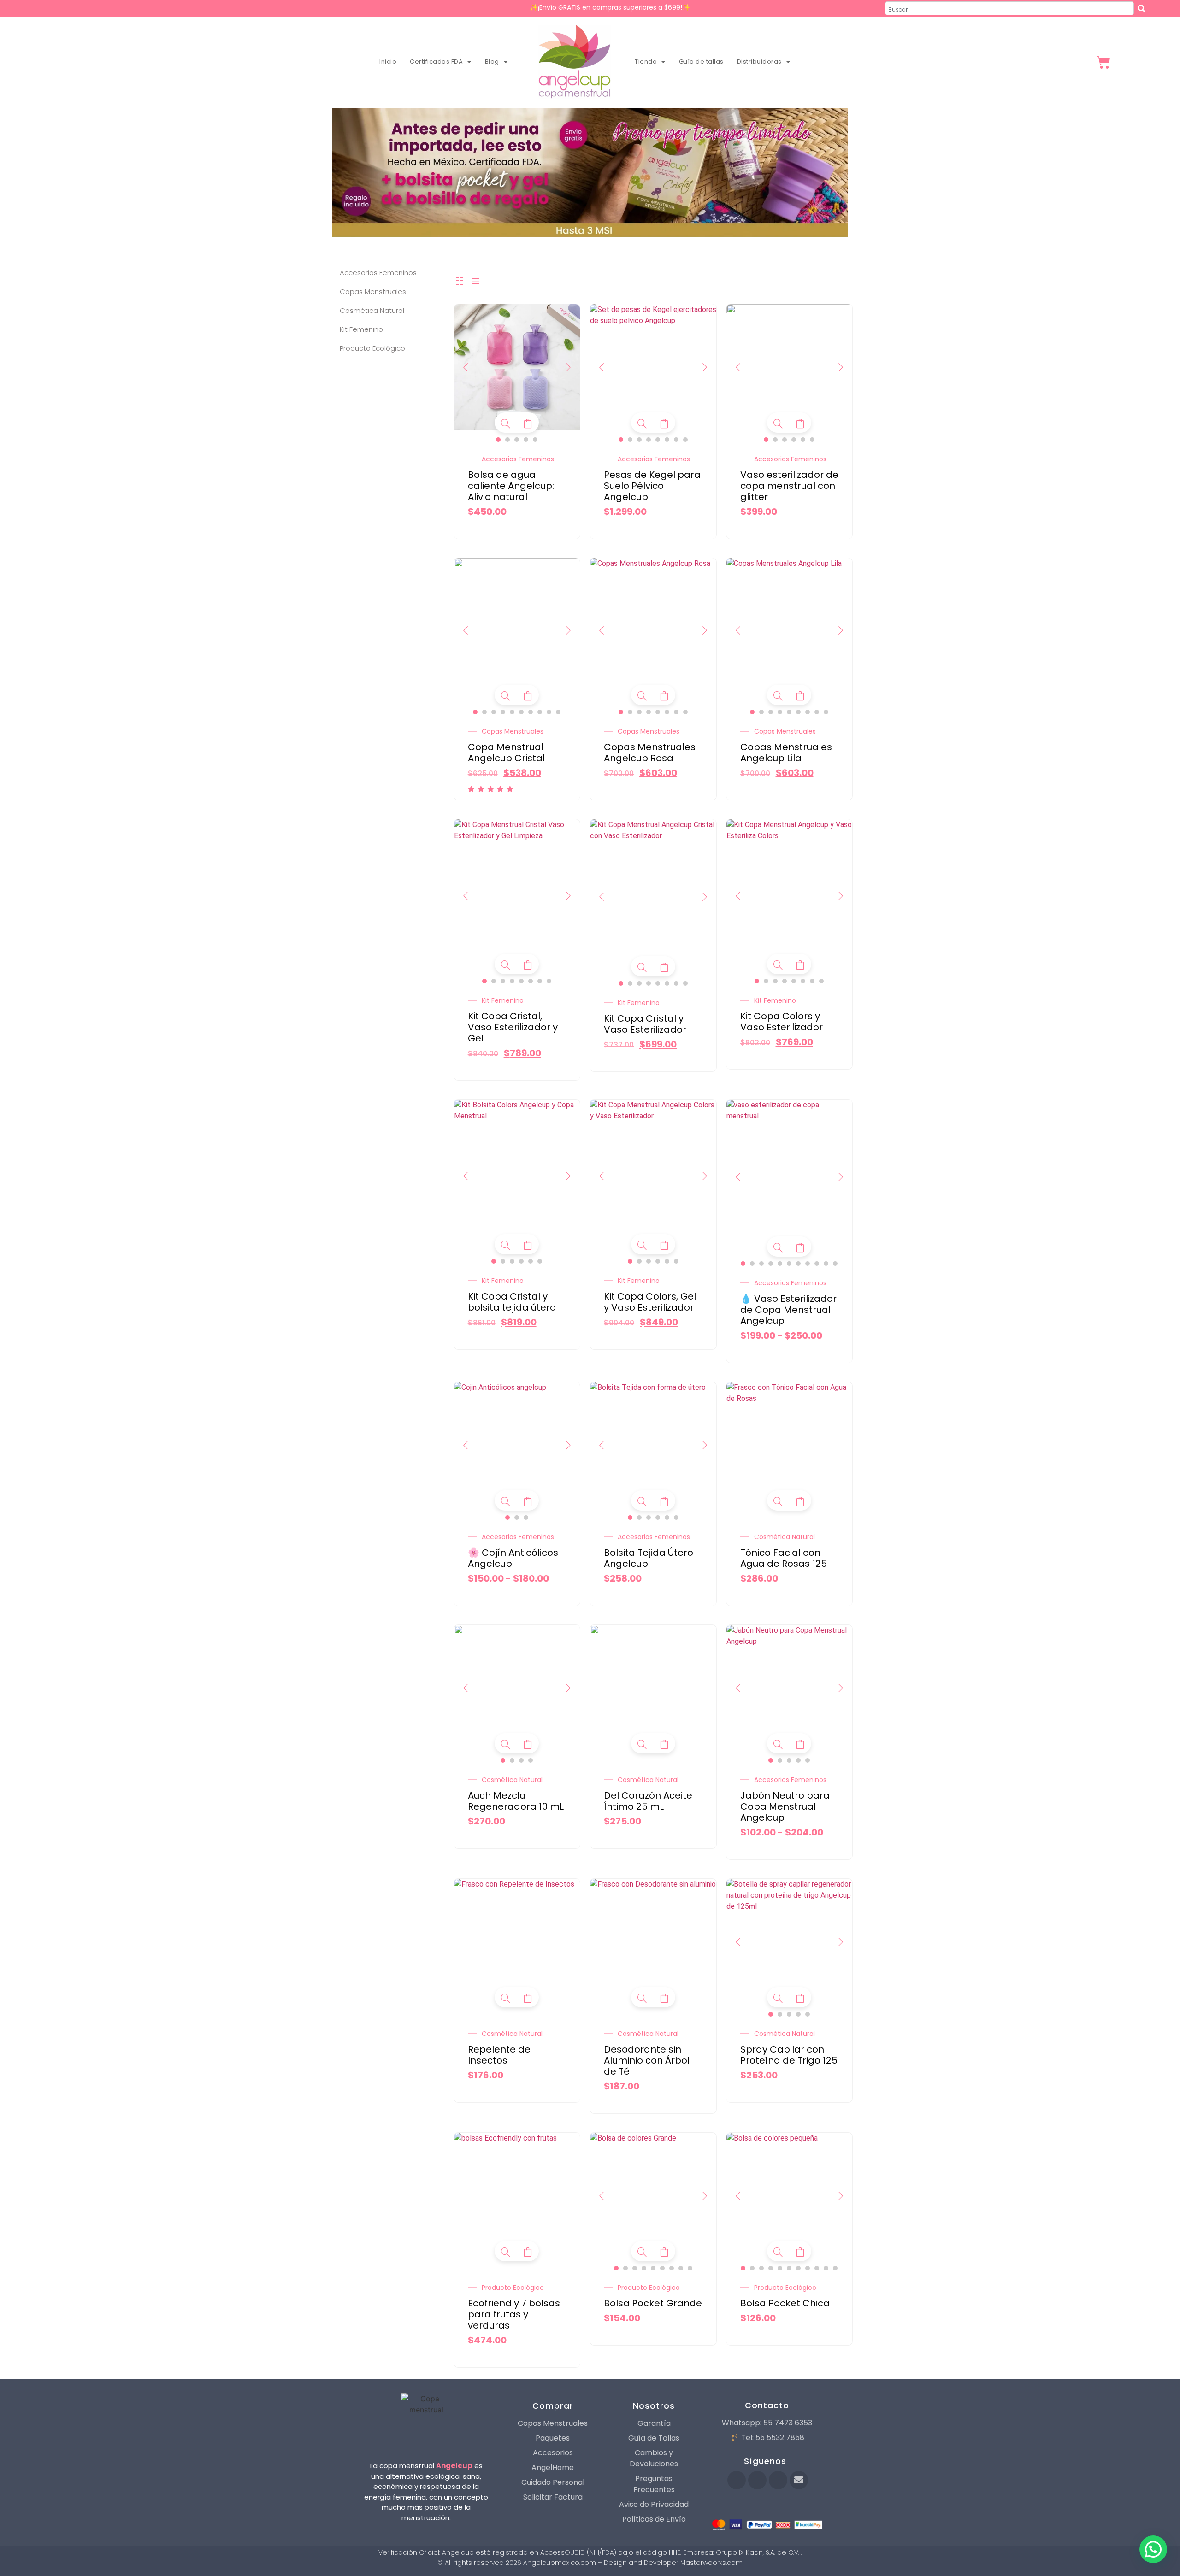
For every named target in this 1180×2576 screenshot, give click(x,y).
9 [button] (549, 712)
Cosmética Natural (785, 1537)
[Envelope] (799, 2480)
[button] (1153, 2549)
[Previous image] (466, 367)
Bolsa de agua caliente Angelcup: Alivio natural (511, 486)
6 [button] (667, 440)
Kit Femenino (503, 1000)
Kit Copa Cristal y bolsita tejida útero (512, 1302)
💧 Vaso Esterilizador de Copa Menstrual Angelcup (788, 1310)
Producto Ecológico (513, 2288)
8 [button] (685, 440)
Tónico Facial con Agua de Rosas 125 (784, 1558)
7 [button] (676, 440)
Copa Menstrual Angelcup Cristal (506, 753)
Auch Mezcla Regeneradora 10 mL (516, 1801)
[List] (476, 282)
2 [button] (507, 440)
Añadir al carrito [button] (800, 1501)
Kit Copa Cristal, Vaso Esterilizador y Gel (513, 1027)
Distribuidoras (759, 62)
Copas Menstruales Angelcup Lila (786, 753)
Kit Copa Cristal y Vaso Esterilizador (645, 1024)
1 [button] (498, 440)
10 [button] (558, 712)
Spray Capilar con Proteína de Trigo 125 (789, 2055)
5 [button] (535, 440)
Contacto (767, 2405)
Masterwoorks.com (711, 2563)
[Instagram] (778, 2480)
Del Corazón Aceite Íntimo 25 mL (648, 1801)
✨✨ (610, 7)
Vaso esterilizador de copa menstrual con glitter (789, 486)
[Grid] (460, 282)
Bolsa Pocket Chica (785, 2303)
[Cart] (1103, 63)
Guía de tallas (701, 62)
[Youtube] (757, 2480)
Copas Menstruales (513, 731)
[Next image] (568, 367)
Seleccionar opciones (528, 423)
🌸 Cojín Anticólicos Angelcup (513, 1558)
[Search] (1143, 8)
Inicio (388, 62)
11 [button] (835, 1264)
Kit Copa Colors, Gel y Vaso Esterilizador (650, 1302)
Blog (492, 62)
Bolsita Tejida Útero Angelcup (649, 1558)
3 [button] (517, 440)
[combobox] (1009, 8)
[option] (517, 367)
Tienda (646, 62)
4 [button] (526, 440)
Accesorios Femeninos (518, 459)
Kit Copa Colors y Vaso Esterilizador (782, 1022)
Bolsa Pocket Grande (653, 2303)
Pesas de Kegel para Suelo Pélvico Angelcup (652, 486)
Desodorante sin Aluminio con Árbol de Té (647, 2060)
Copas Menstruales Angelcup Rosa (650, 753)
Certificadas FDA (436, 62)
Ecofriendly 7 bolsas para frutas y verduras (514, 2314)
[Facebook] (737, 2480)
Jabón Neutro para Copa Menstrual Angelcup (785, 1806)
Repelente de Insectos (499, 2055)
